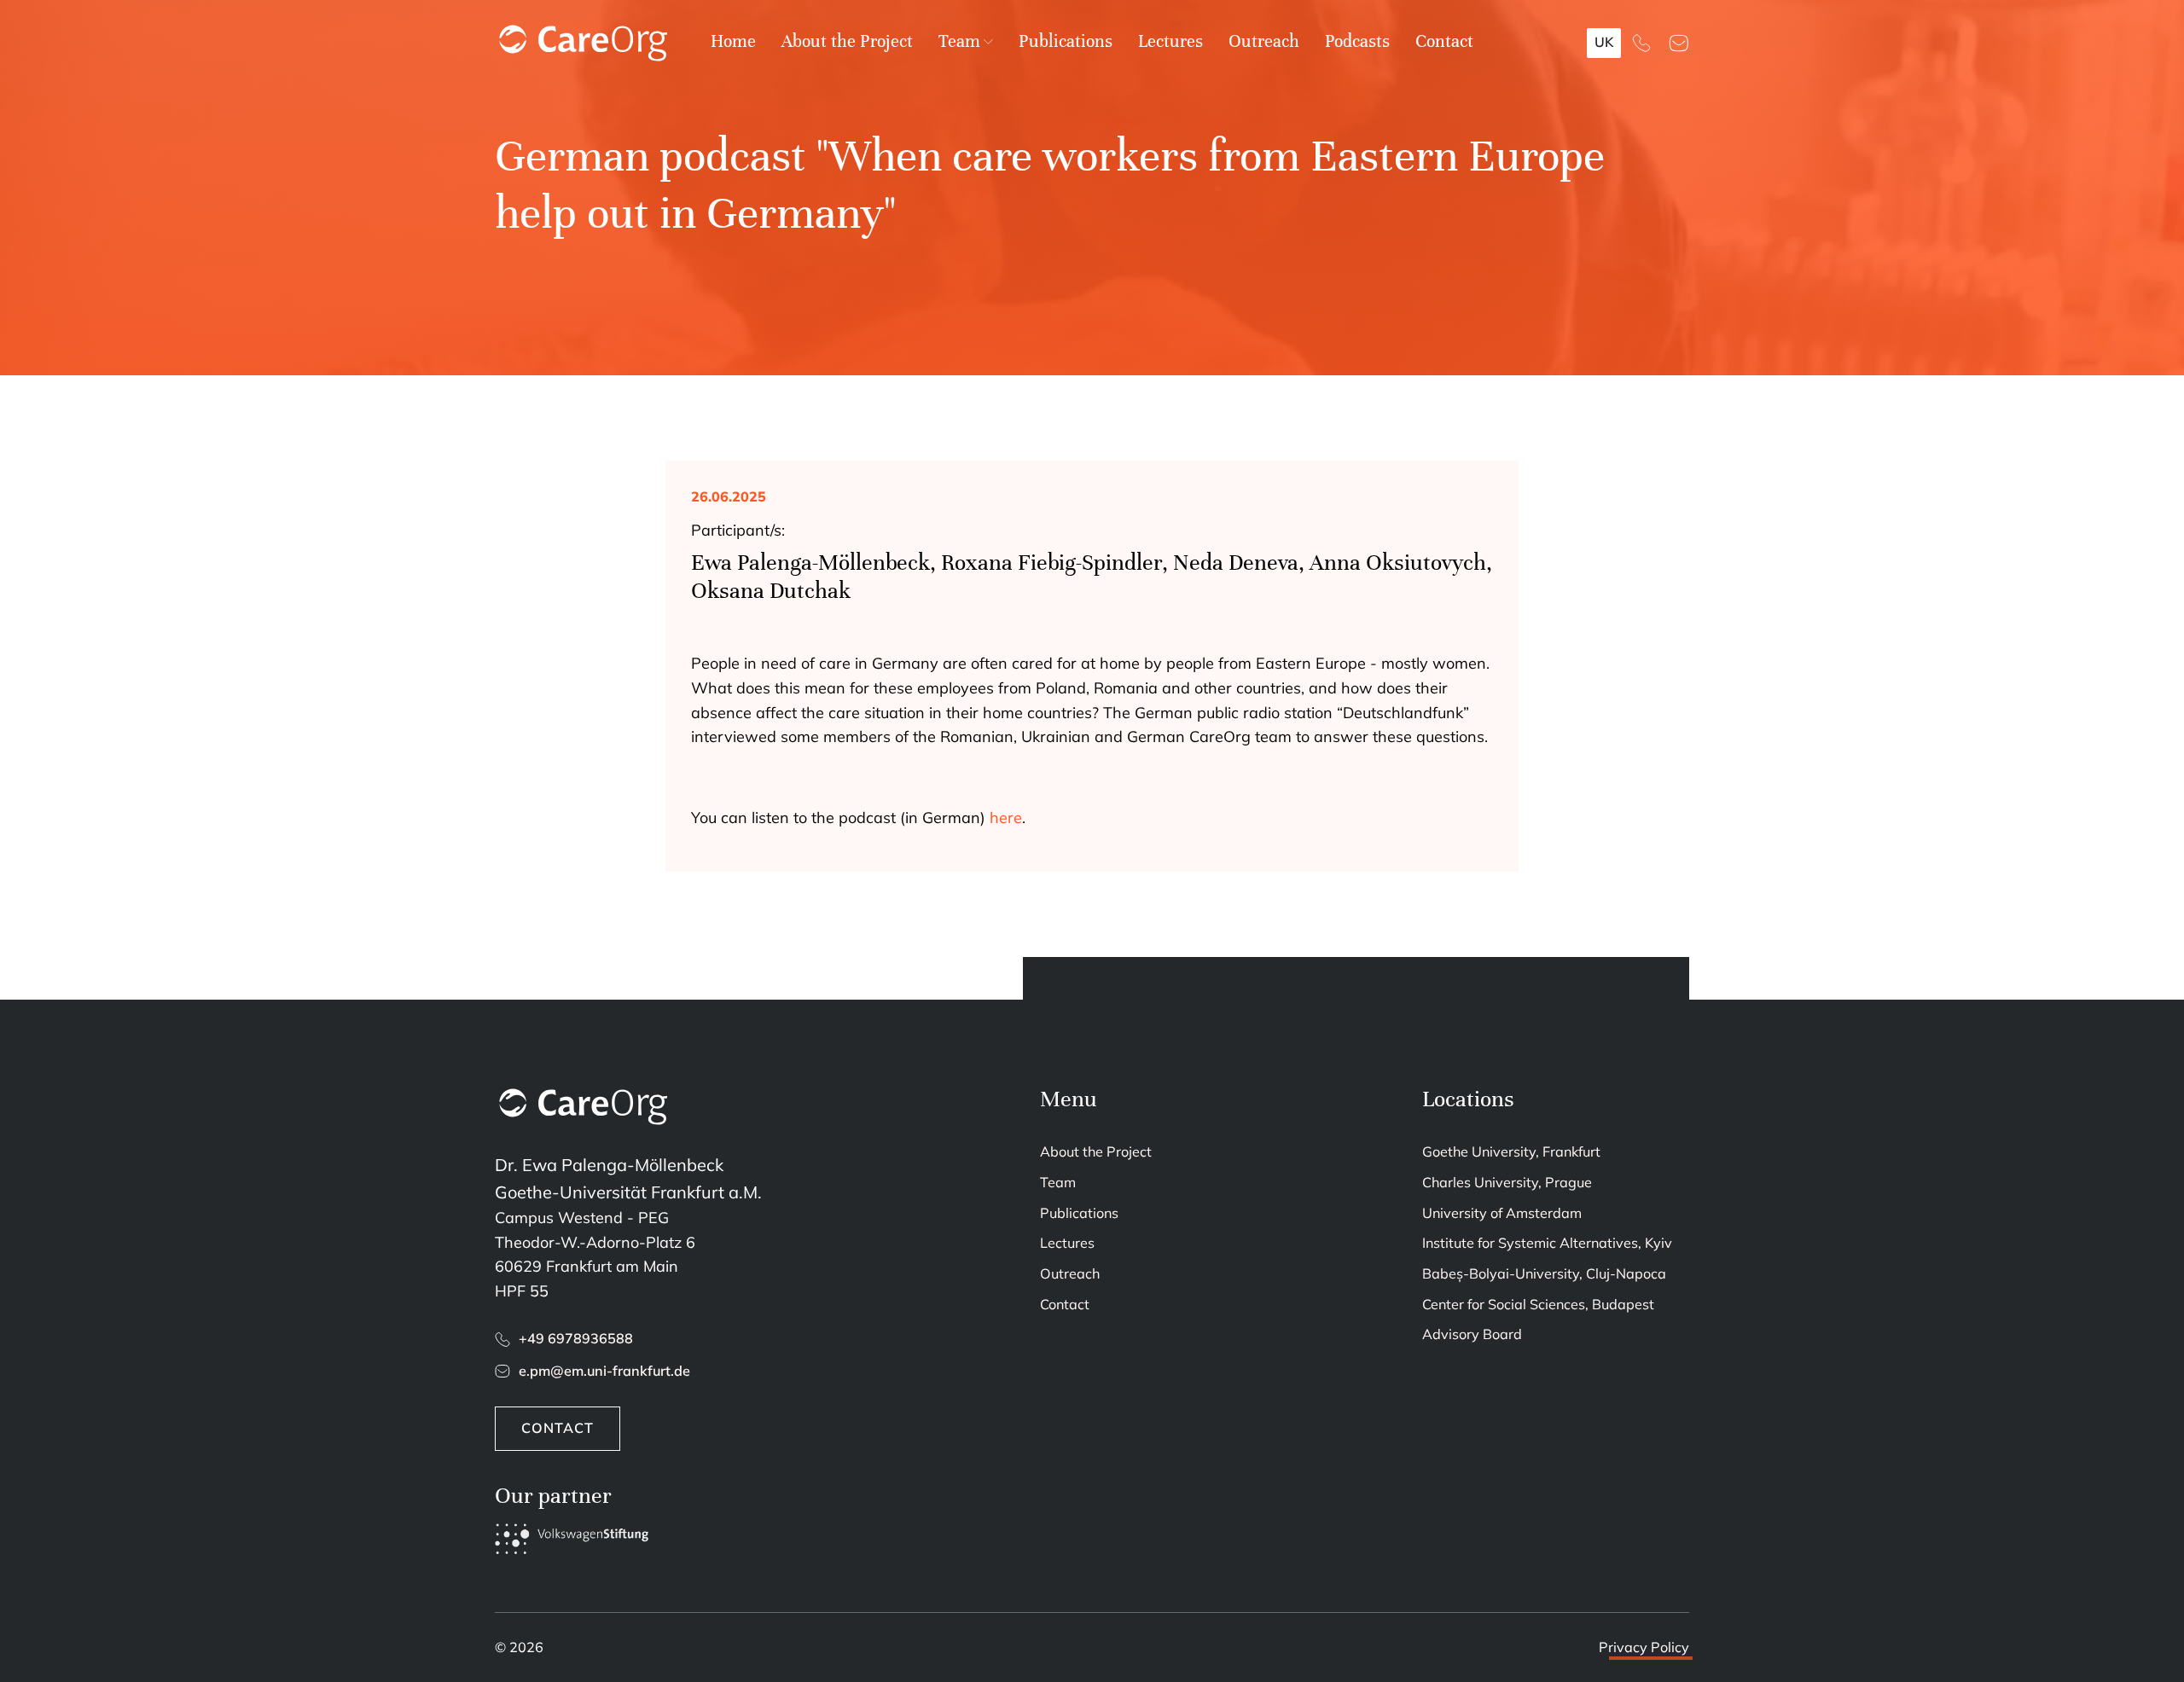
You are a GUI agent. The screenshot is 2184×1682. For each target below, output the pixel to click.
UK (1604, 42)
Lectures (1170, 41)
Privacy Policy (1644, 1647)
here (1006, 818)
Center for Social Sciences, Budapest (1538, 1304)
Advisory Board (1472, 1334)
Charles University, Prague (1507, 1182)
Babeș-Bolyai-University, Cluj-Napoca (1544, 1273)
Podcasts (1357, 41)
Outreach (1264, 41)
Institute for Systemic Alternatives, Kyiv (1547, 1243)
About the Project (847, 41)
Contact (1444, 41)
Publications (1066, 41)
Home (733, 41)
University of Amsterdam (1502, 1213)
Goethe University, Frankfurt (1511, 1151)
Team (959, 41)
